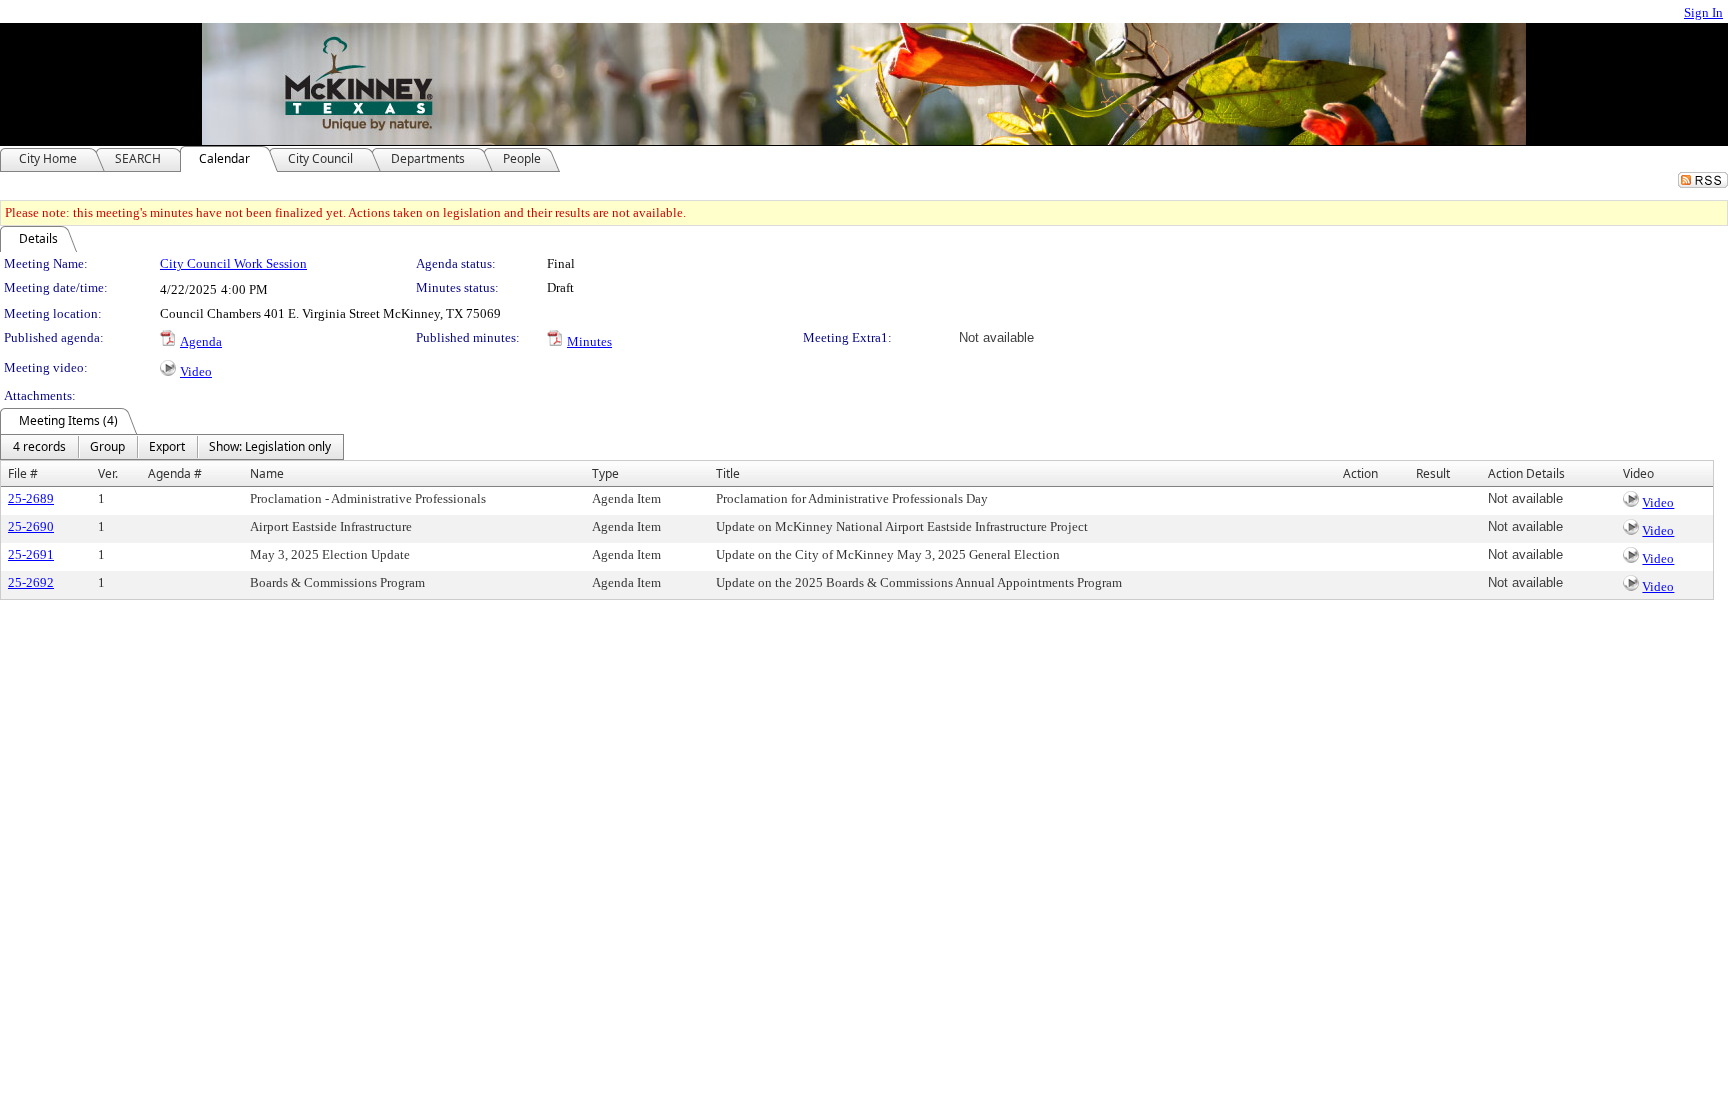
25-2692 (31, 582)
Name (267, 473)
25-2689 (31, 498)
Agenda (201, 341)
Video (196, 371)
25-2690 (31, 526)
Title (728, 473)
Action (1360, 473)
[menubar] (172, 447)
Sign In (1703, 12)
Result (1433, 473)
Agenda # (175, 473)
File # (23, 473)
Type (605, 473)
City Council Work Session (233, 263)
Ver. (108, 473)
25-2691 (31, 554)
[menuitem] (39, 447)
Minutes (589, 341)
